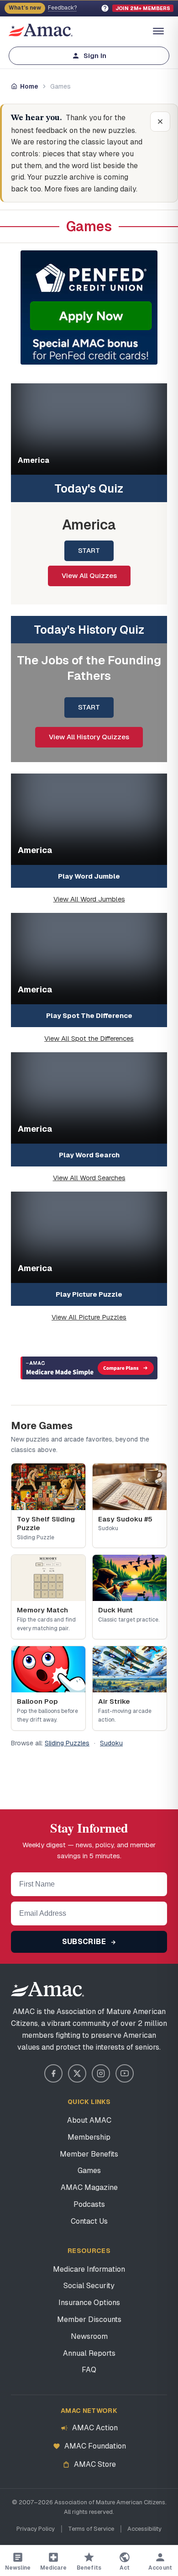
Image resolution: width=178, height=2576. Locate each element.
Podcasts (89, 2204)
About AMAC (89, 2120)
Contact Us (89, 2221)
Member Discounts (89, 2319)
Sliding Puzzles (67, 1743)
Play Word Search (89, 1155)
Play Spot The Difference (89, 1015)
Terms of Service (91, 2529)
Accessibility (144, 2529)
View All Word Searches (89, 1178)
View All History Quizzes (89, 737)
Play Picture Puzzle (89, 1294)
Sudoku (111, 1743)
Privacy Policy (36, 2529)
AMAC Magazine (89, 2187)
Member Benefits (89, 2154)
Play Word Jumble (89, 876)
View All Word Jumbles (89, 899)
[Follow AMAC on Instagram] (101, 2073)
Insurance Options (89, 2303)
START (89, 550)
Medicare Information (89, 2269)
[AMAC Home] (89, 1989)
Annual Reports (89, 2353)
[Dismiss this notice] (160, 122)
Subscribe (85, 1942)
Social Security (89, 2286)
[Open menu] (158, 31)
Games (89, 2171)
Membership (89, 2137)
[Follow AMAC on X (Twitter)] (77, 2073)
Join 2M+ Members (143, 8)
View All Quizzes (89, 575)
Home (29, 86)
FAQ (89, 2370)
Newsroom (89, 2336)
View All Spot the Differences (89, 1038)
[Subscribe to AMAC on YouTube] (125, 2073)
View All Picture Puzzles (89, 1317)
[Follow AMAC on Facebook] (53, 2073)
